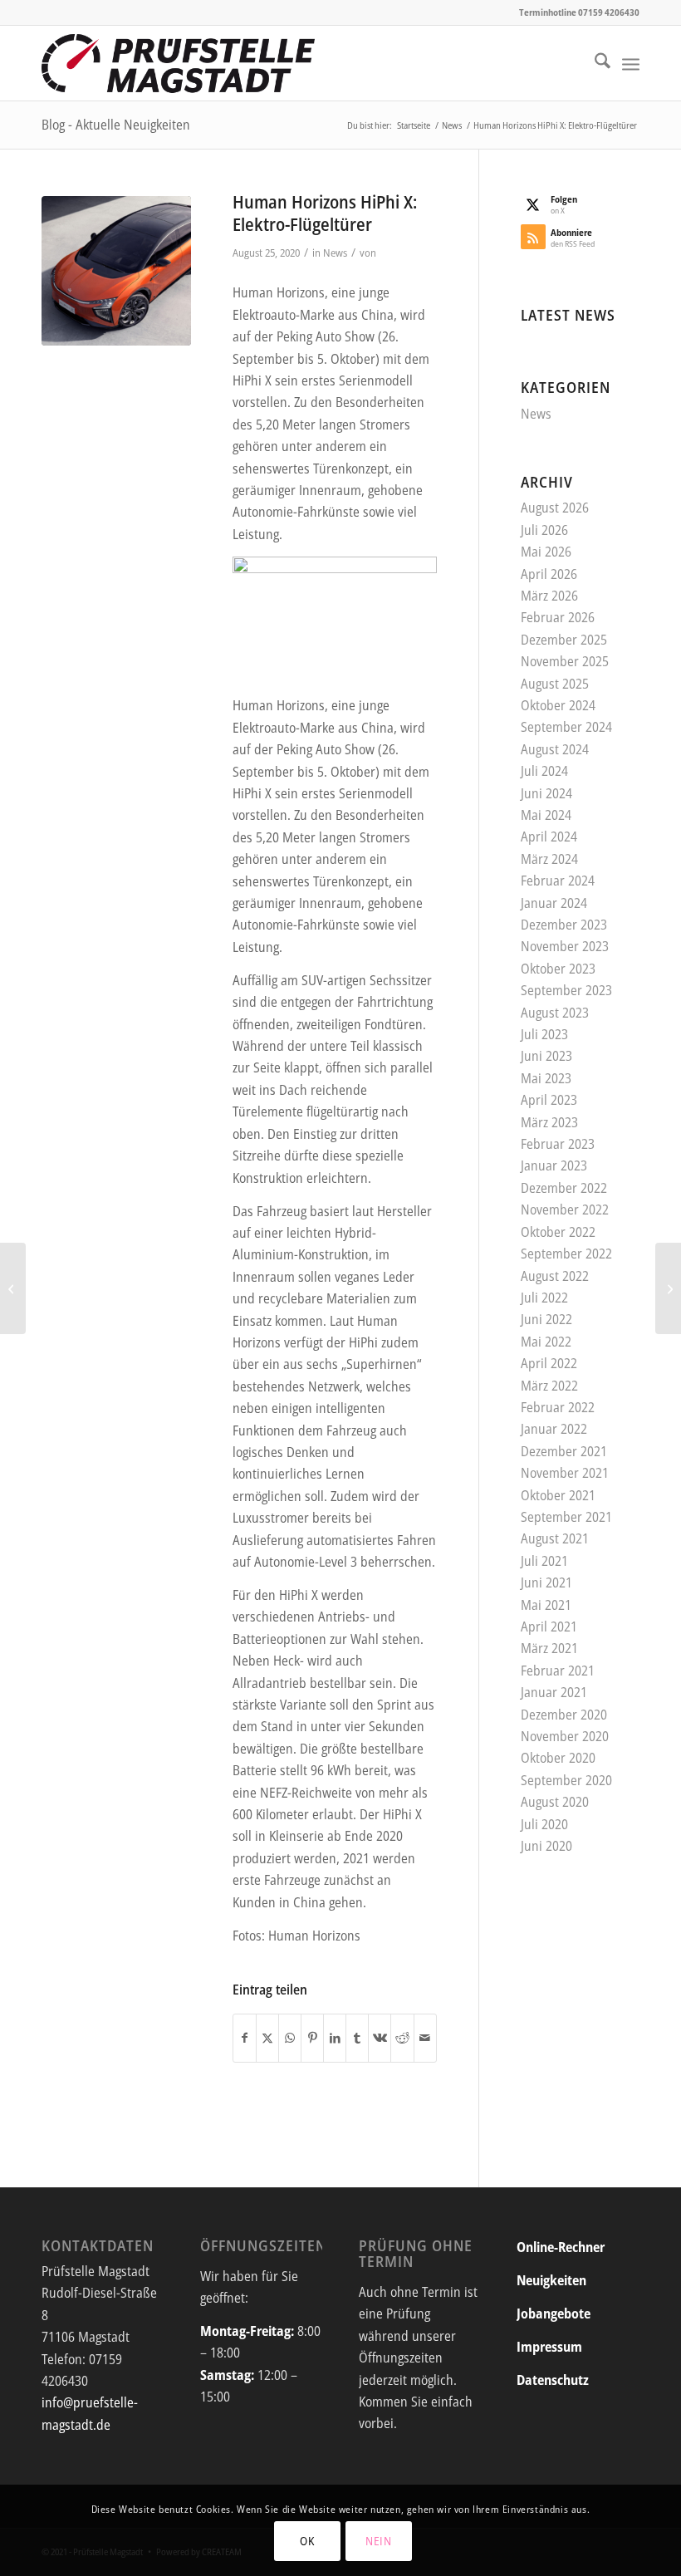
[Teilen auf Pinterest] (312, 2038)
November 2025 (565, 661)
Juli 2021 (544, 1561)
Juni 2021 (546, 1582)
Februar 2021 (558, 1671)
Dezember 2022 (564, 1188)
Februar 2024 (558, 881)
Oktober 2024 (558, 705)
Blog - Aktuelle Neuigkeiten (116, 125)
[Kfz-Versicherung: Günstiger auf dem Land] (668, 1288)
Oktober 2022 (558, 1232)
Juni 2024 (546, 793)
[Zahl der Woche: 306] (13, 1288)
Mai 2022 (546, 1342)
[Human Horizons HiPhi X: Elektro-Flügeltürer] (116, 271)
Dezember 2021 (564, 1451)
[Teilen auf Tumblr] (357, 2038)
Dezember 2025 (564, 640)
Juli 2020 (544, 1824)
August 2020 (555, 1802)
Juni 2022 (546, 1319)
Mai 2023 (546, 1078)
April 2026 (549, 574)
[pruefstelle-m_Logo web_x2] (178, 63)
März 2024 (549, 859)
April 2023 (549, 1100)
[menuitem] (594, 63)
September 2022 (566, 1254)
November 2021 (565, 1473)
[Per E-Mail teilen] (425, 2038)
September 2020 (566, 1780)
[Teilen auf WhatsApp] (290, 2038)
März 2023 (549, 1122)
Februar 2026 (558, 617)
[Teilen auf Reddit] (402, 2038)
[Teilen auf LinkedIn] (335, 2038)
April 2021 (549, 1627)
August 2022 (555, 1276)
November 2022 (565, 1209)
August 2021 (555, 1538)
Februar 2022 (558, 1407)
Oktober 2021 (558, 1495)
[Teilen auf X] (267, 2038)
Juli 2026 (544, 530)
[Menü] (631, 63)
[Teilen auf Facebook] (245, 2038)
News (335, 253)
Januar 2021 (554, 1692)
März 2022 (549, 1386)
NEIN (379, 2541)
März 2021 (549, 1648)
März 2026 (549, 596)
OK (307, 2541)
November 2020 (565, 1736)
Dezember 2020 (564, 1715)
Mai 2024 (546, 815)
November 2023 (565, 946)
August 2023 (555, 1013)
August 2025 (555, 684)
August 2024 (555, 749)
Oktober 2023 (558, 969)
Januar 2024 (554, 903)
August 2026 (555, 508)
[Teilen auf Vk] (380, 2038)
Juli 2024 (544, 771)
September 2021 (566, 1517)
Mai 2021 (546, 1605)
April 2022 (549, 1363)
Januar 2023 (554, 1165)
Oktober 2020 (558, 1758)
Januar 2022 (554, 1429)
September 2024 (566, 727)
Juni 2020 (546, 1846)
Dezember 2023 (564, 925)
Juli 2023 (544, 1034)
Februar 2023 (558, 1144)
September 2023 (566, 990)
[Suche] (594, 63)
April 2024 (549, 837)
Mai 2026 (546, 552)
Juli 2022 (544, 1298)
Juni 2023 (546, 1056)
